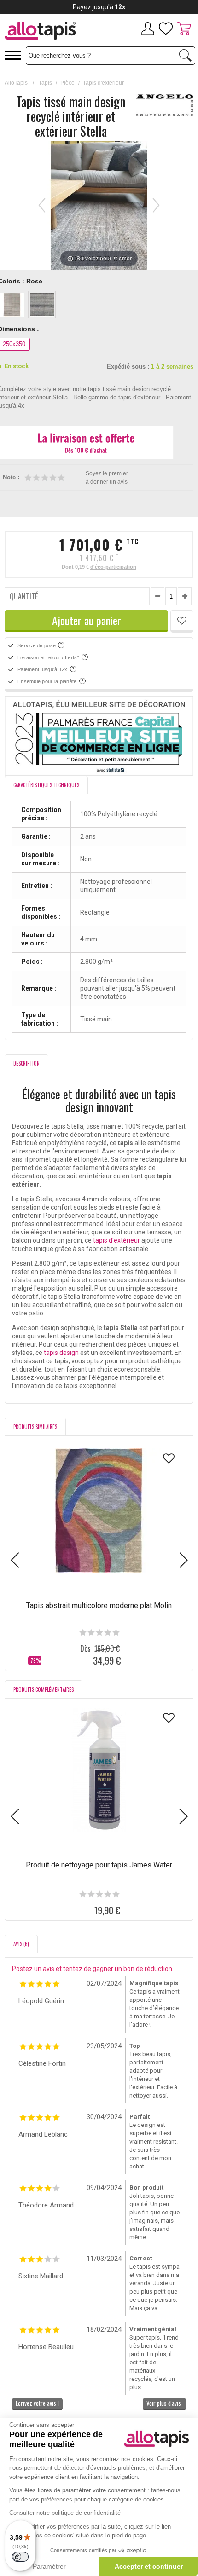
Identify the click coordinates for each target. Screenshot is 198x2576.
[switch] (20, 2557)
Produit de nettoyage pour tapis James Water (99, 1865)
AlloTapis (16, 83)
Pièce (67, 83)
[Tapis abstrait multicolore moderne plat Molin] (99, 1510)
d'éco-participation (113, 567)
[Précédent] (42, 205)
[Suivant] (156, 205)
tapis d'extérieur (116, 1240)
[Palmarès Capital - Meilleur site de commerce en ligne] (99, 736)
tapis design (61, 1353)
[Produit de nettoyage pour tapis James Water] (99, 1770)
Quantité (24, 596)
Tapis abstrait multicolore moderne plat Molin (99, 1605)
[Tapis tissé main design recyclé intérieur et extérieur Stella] (74, 259)
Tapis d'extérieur (103, 83)
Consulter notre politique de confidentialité (65, 2513)
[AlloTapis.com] (49, 32)
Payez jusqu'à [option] (99, 7)
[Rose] (12, 305)
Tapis (45, 83)
